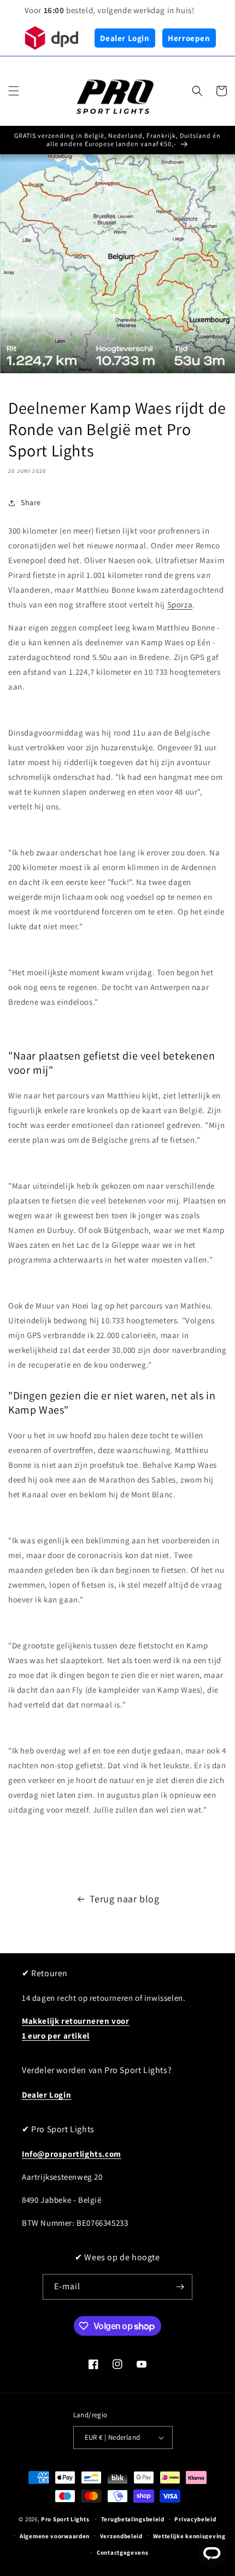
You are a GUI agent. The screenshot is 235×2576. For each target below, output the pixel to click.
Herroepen (189, 38)
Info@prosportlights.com (72, 2154)
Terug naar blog (125, 1899)
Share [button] (31, 502)
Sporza (180, 604)
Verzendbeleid (121, 2536)
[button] (14, 91)
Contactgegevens (123, 2552)
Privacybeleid (195, 2519)
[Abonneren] (180, 2287)
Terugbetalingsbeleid (133, 2519)
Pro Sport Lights (65, 2519)
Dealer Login (125, 38)
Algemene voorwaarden (55, 2536)
